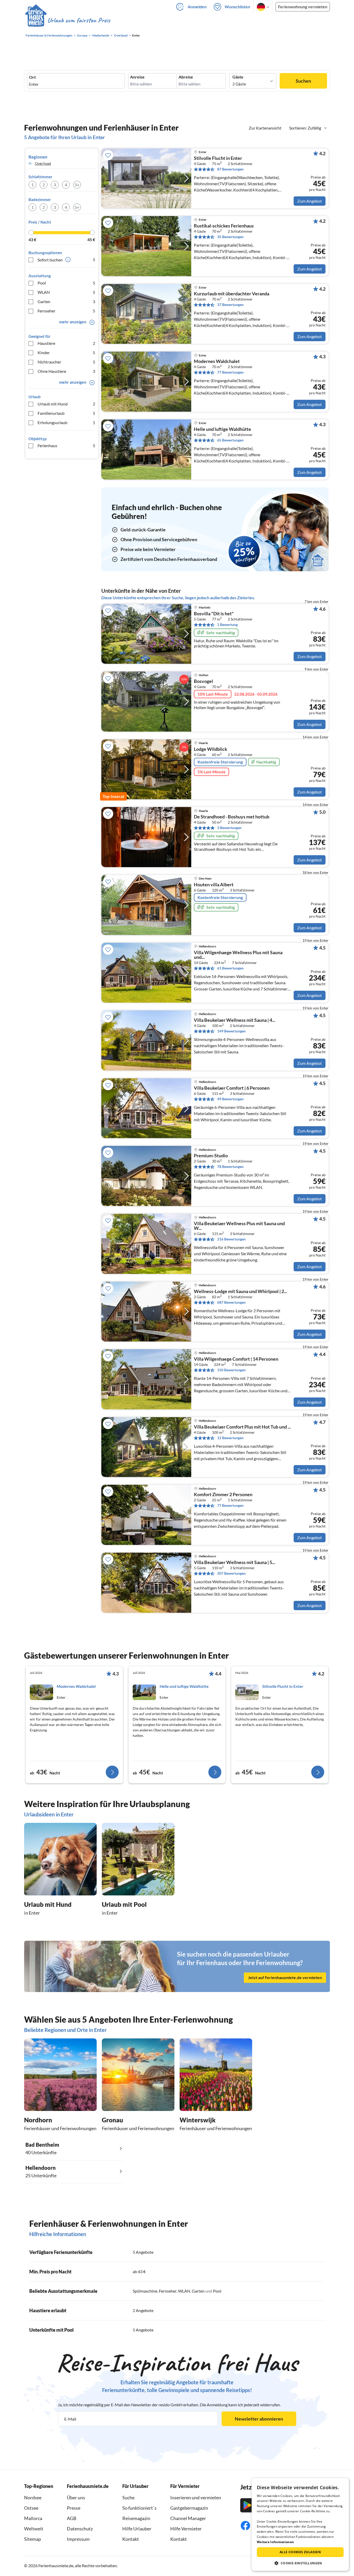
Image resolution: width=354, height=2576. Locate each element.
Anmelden (197, 7)
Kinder (66, 352)
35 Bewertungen (230, 237)
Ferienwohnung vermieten (303, 7)
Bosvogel (203, 681)
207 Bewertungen (231, 1573)
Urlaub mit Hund (66, 404)
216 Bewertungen (231, 1239)
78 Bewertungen (230, 1166)
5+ (77, 185)
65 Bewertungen (230, 440)
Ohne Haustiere (66, 371)
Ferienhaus (66, 445)
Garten (66, 301)
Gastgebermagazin (189, 2508)
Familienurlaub (66, 413)
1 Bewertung (227, 625)
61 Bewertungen (230, 968)
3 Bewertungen (229, 828)
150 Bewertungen (231, 1370)
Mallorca (33, 2518)
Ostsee (31, 2508)
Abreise (186, 77)
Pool (66, 283)
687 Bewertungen (231, 1302)
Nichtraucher (66, 362)
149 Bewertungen (231, 1031)
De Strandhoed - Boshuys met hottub (232, 817)
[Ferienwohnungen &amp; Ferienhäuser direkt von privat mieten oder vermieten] (67, 20)
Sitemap (33, 2539)
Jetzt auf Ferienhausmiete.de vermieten (285, 1977)
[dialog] (300, 2524)
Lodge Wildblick (211, 749)
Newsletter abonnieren (259, 2419)
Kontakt (131, 2539)
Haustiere (66, 343)
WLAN (66, 292)
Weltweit (34, 2529)
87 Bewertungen (230, 169)
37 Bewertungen (230, 305)
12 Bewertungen (230, 1438)
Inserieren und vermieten (196, 2497)
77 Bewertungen (230, 372)
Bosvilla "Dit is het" (214, 614)
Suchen (303, 81)
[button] (300, 2563)
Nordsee (33, 2497)
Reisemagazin (136, 2518)
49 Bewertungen (230, 1099)
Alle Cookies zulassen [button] (300, 2552)
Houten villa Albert (214, 885)
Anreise (137, 77)
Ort (32, 77)
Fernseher (66, 311)
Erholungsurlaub (66, 422)
